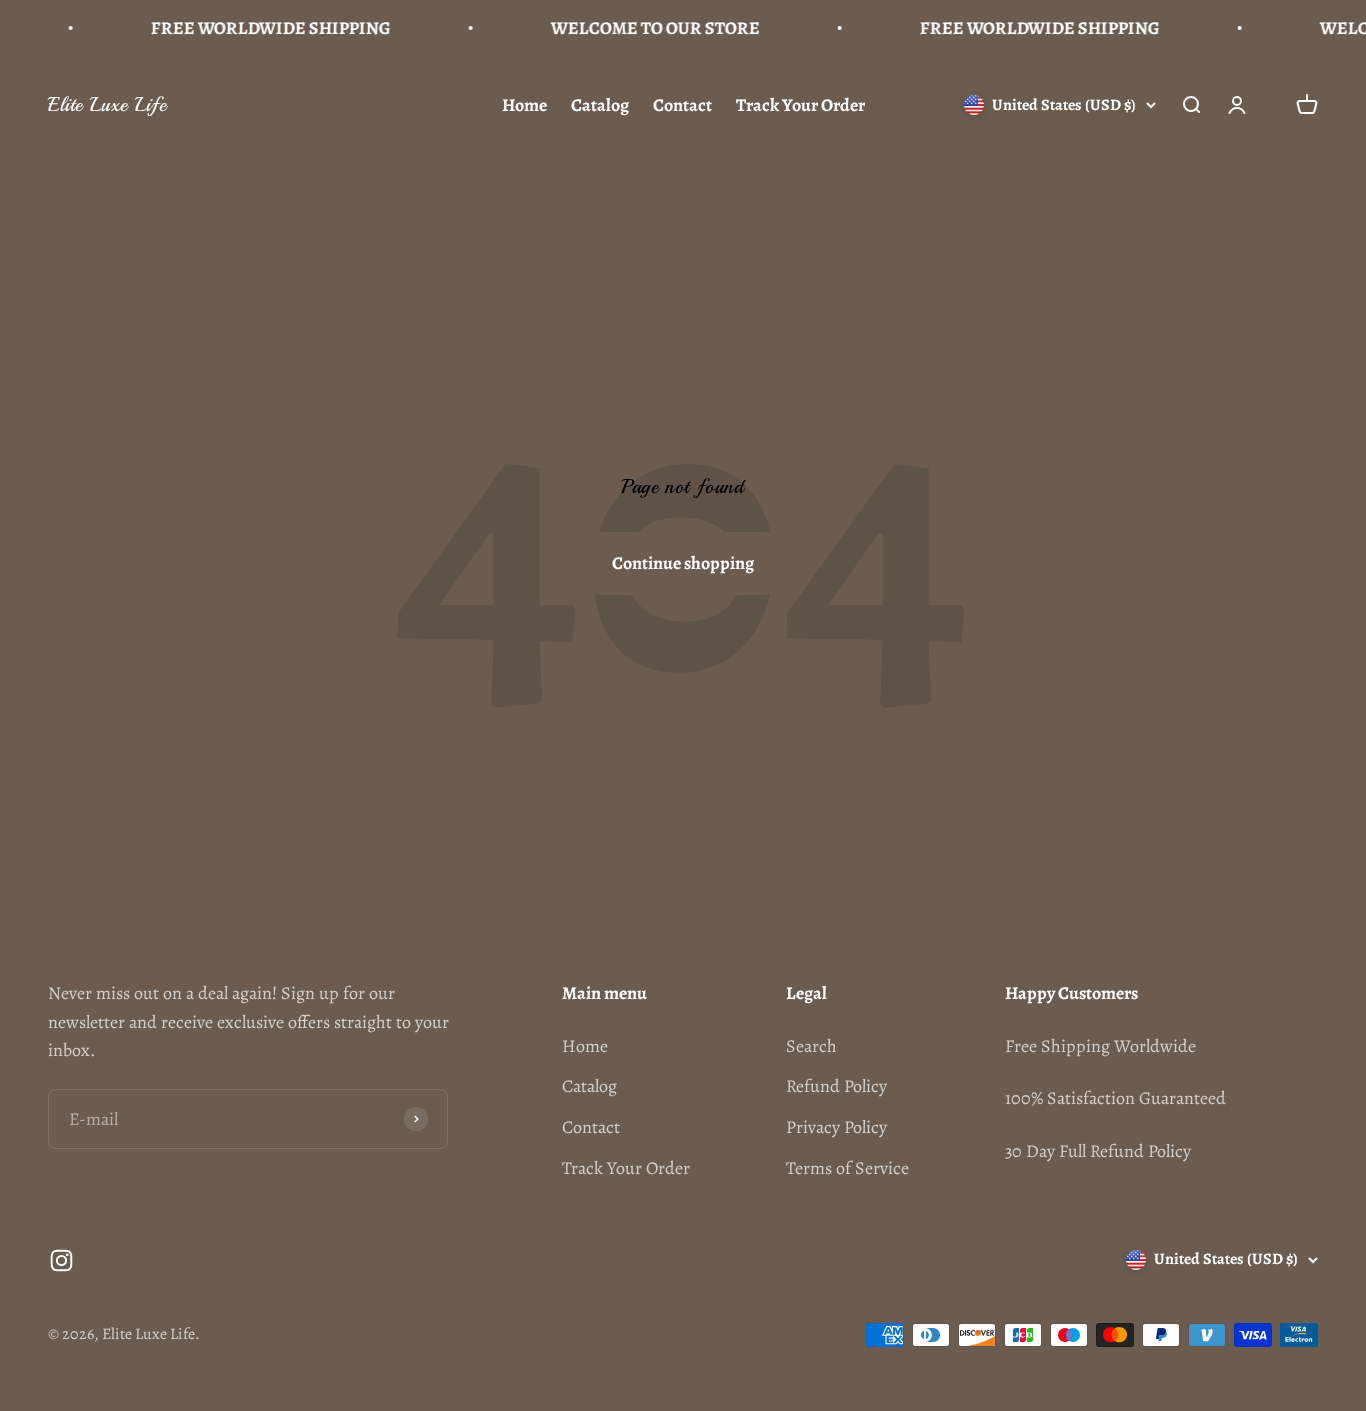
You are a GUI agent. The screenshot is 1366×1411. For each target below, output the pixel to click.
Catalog (600, 105)
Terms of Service (847, 1168)
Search (811, 1046)
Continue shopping (683, 563)
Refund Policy (836, 1086)
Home (524, 105)
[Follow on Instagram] (61, 1260)
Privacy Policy (836, 1127)
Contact (682, 105)
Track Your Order (800, 105)
